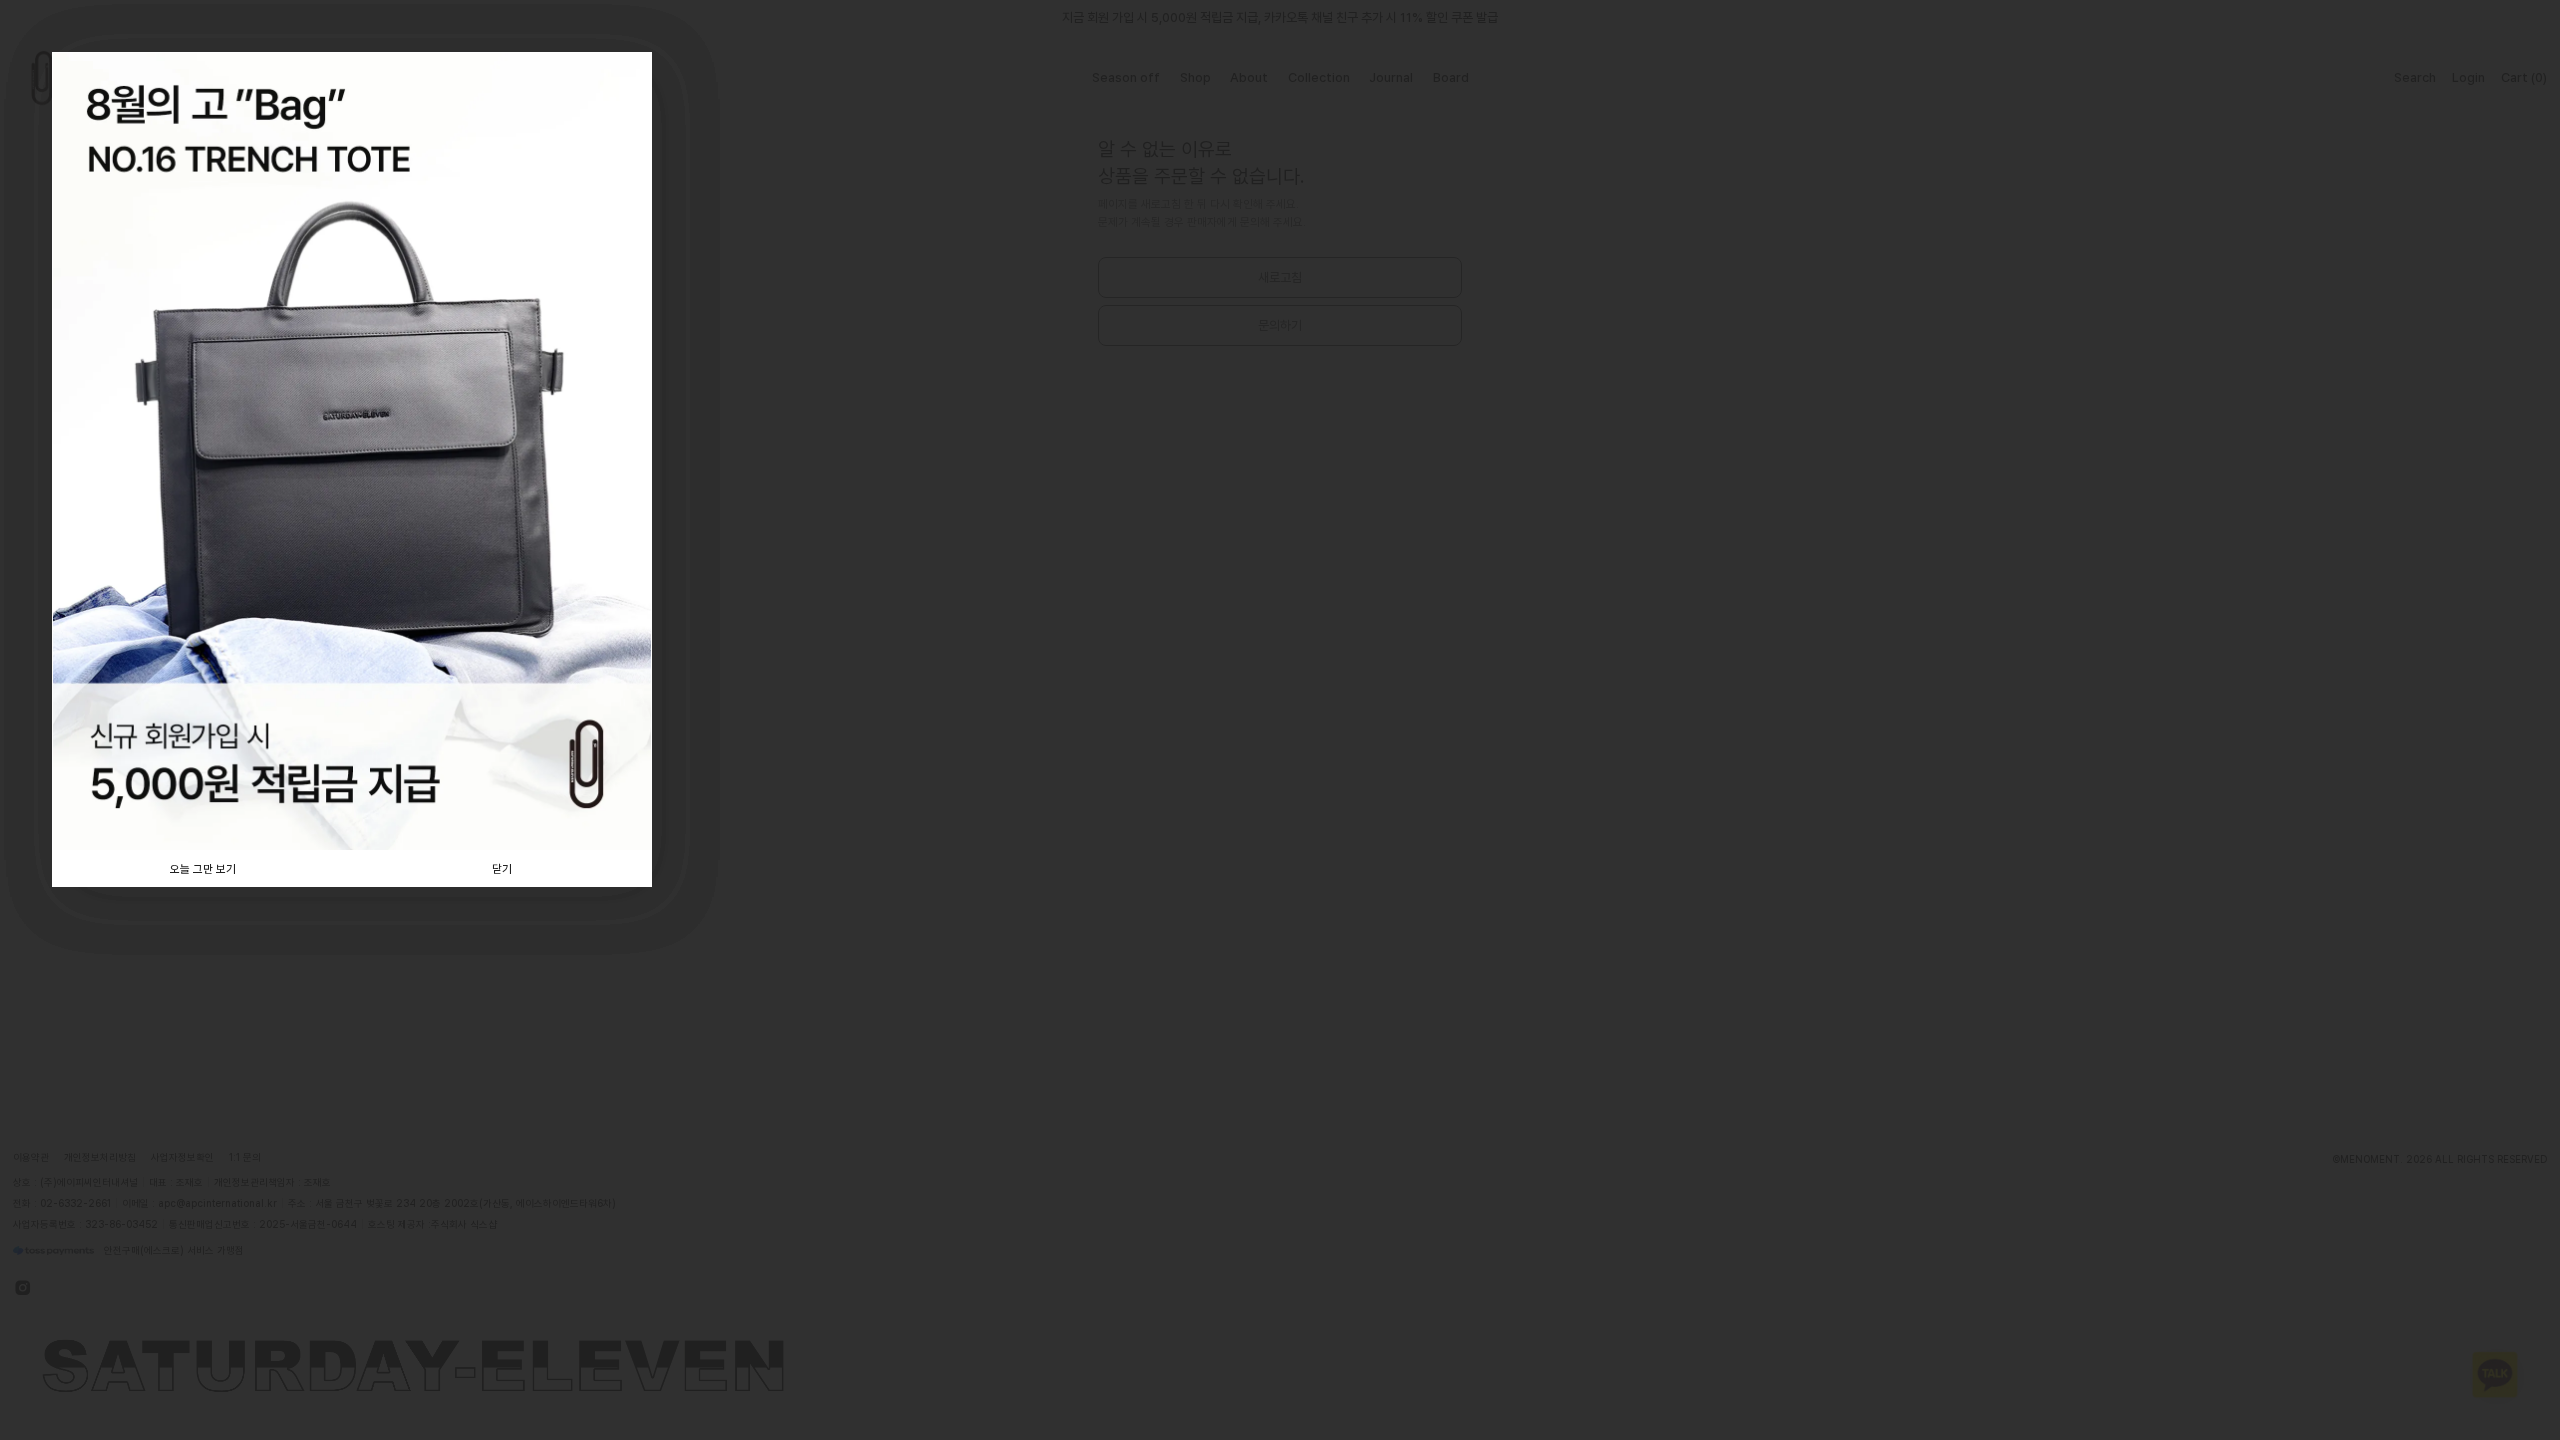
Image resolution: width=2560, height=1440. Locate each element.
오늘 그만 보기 (203, 868)
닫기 (502, 868)
